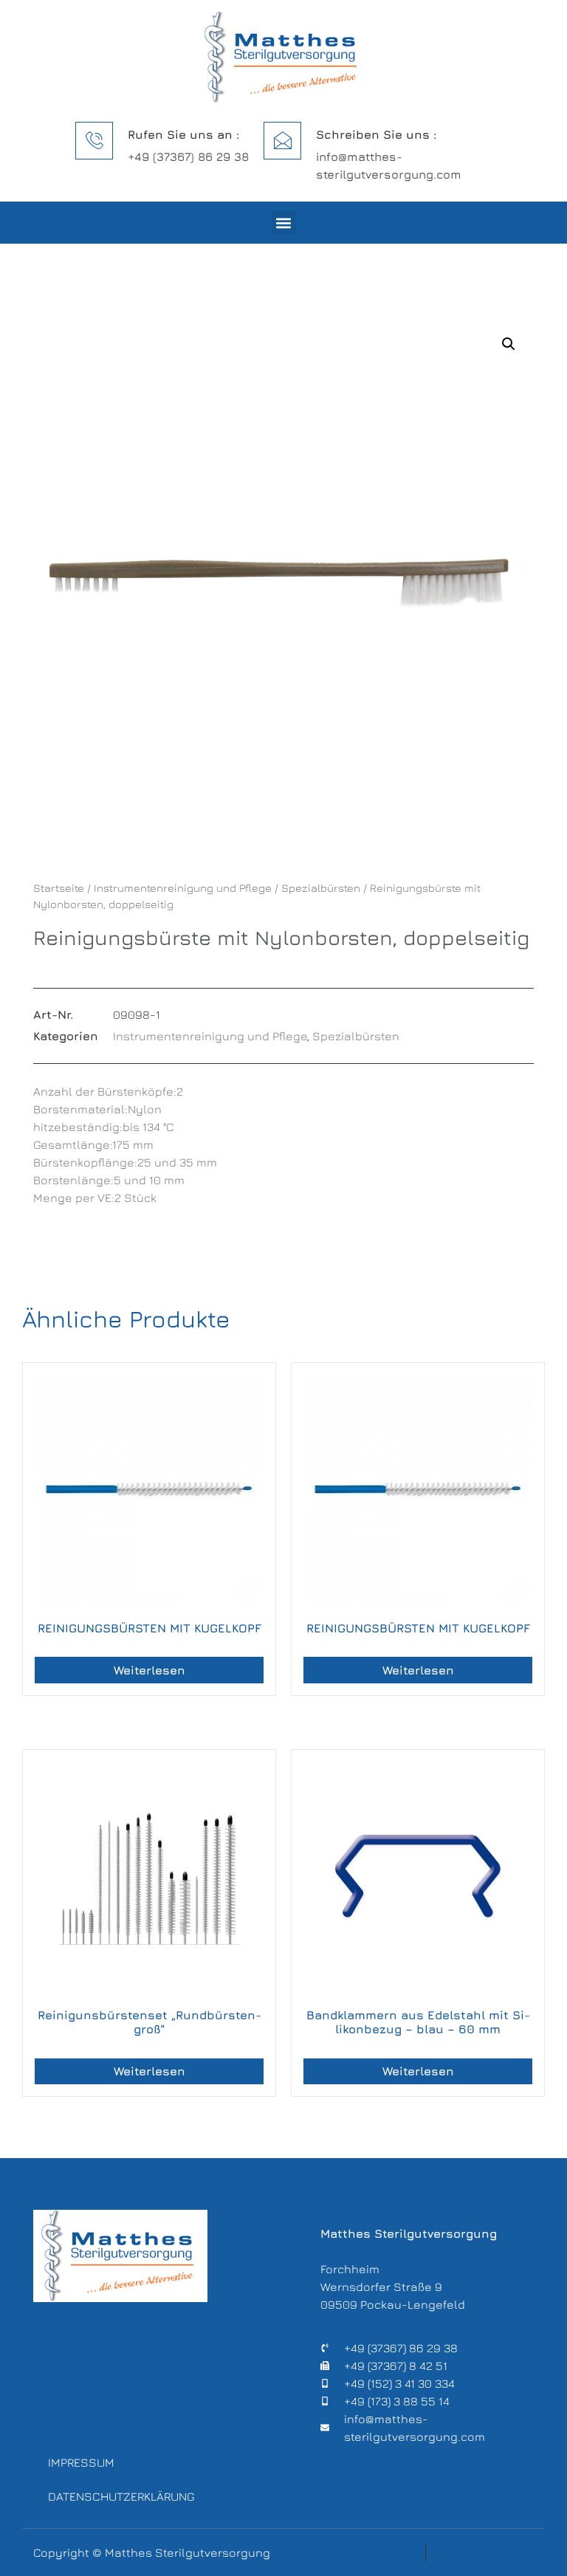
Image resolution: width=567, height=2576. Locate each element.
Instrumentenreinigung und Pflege (183, 888)
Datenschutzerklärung (118, 2496)
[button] (284, 223)
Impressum (81, 2462)
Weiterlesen (150, 1670)
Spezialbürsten (321, 888)
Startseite (59, 888)
